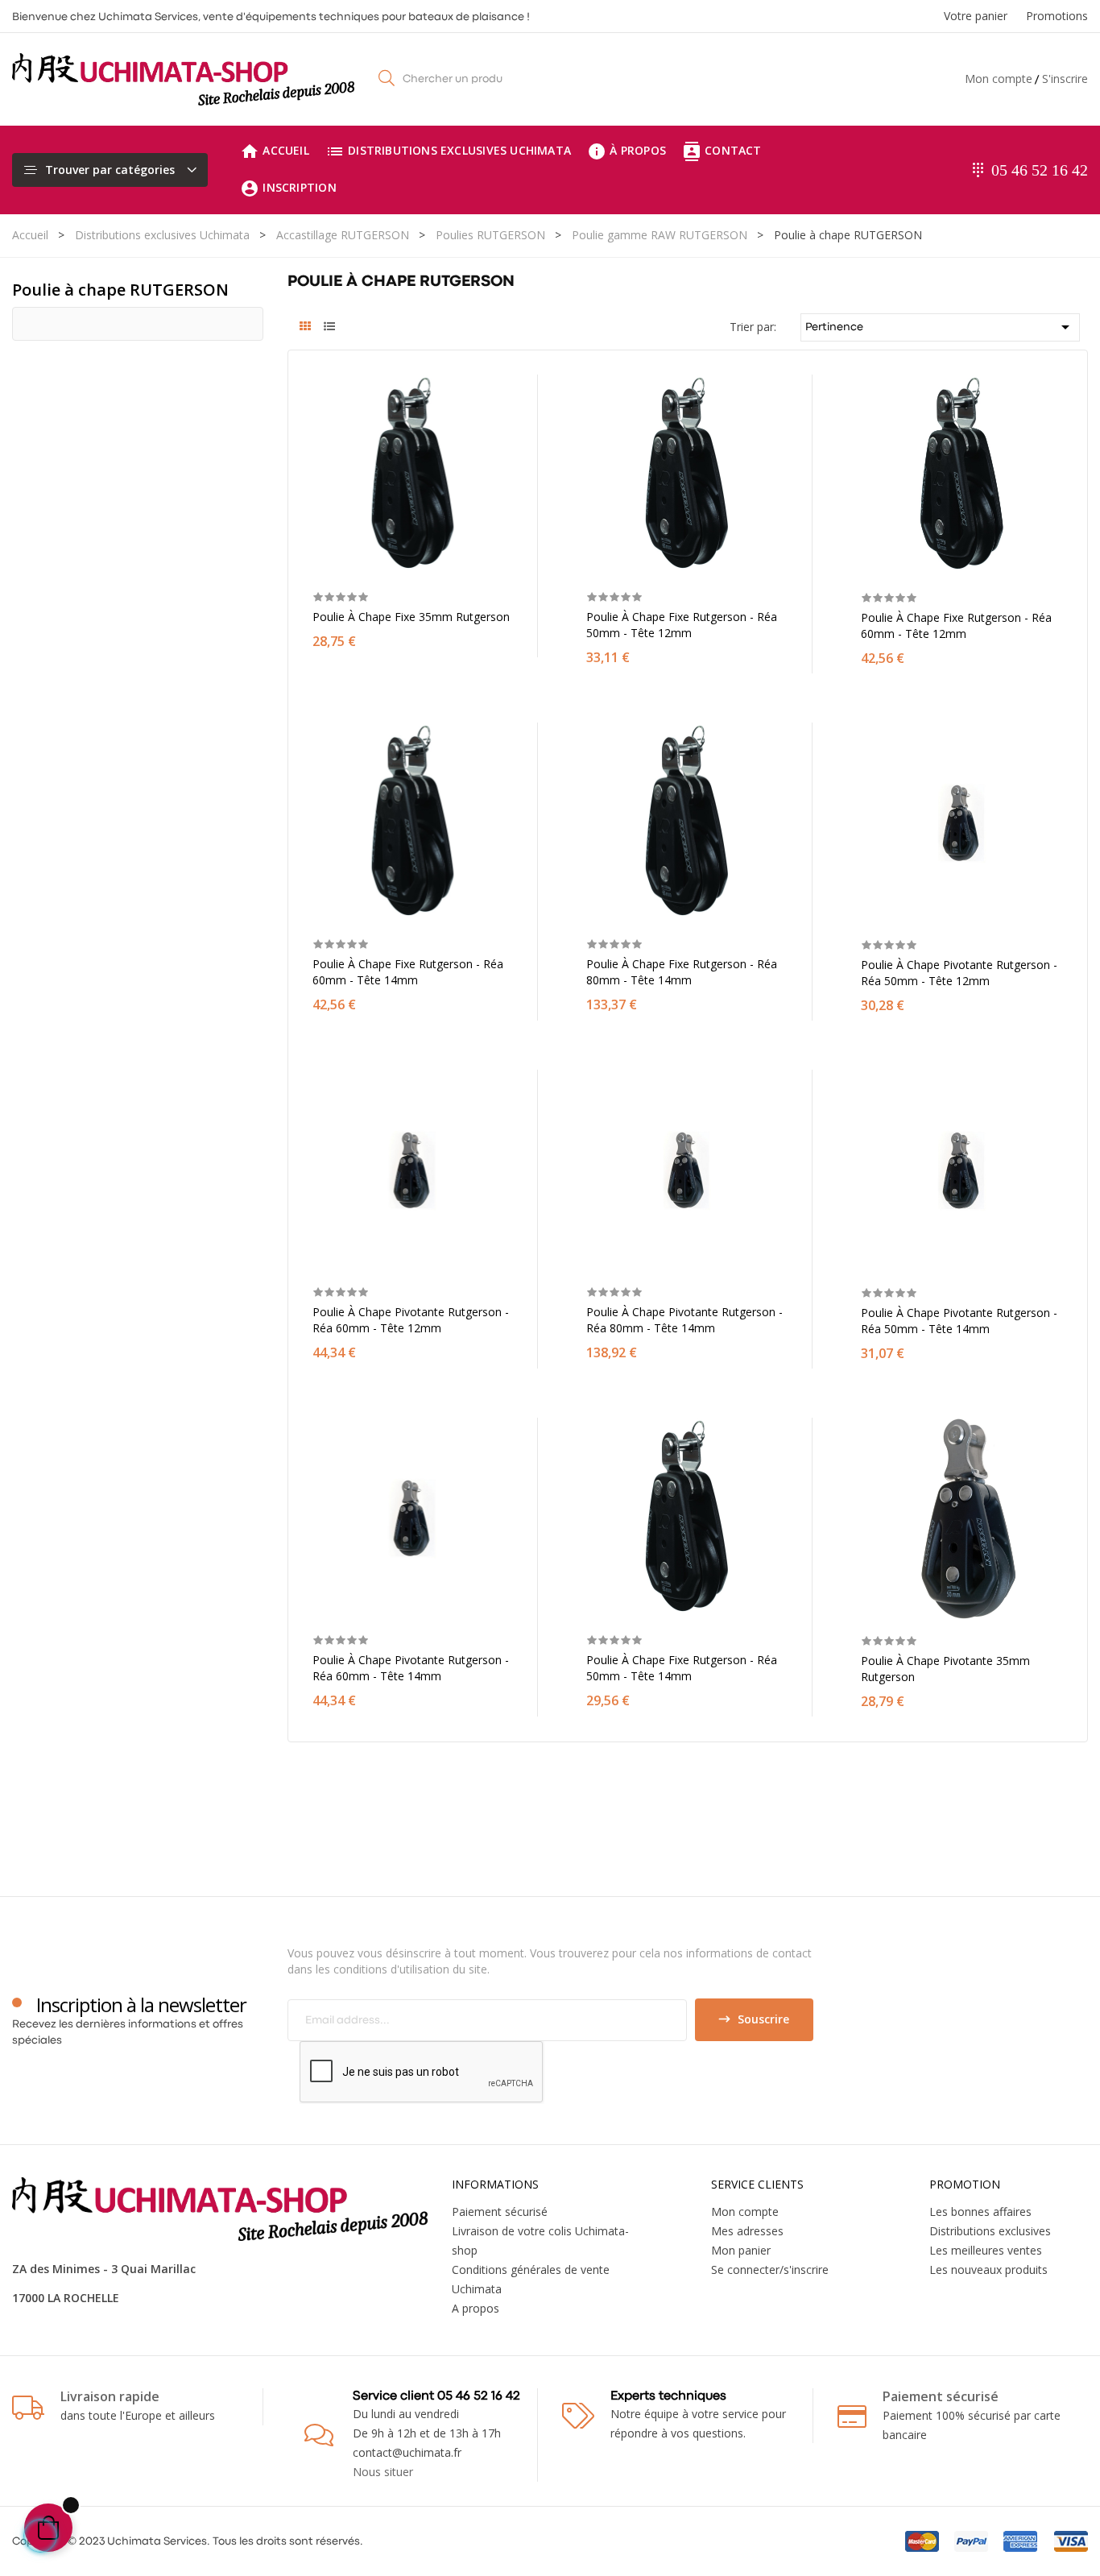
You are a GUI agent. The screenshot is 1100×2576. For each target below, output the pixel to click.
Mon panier (741, 2250)
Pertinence (940, 327)
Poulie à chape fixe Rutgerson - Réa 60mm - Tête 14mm (408, 972)
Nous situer (383, 2472)
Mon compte (999, 79)
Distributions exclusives (990, 2231)
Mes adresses (747, 2231)
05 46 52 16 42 (1040, 170)
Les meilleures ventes (986, 2250)
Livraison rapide (110, 2396)
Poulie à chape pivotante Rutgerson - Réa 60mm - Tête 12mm (411, 1320)
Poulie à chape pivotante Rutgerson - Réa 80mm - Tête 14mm (684, 1320)
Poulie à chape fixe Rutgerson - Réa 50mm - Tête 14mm (682, 1668)
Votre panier (976, 16)
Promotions (1057, 16)
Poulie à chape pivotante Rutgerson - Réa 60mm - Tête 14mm (411, 1668)
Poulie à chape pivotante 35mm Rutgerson (945, 1669)
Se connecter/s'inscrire (770, 2270)
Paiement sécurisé (500, 2212)
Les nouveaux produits (988, 2270)
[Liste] (330, 328)
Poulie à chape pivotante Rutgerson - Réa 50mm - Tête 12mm (959, 973)
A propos (476, 2308)
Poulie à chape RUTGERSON (120, 290)
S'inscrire (1065, 79)
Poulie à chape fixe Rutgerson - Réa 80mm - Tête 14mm (682, 972)
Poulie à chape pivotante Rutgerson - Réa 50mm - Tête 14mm (959, 1321)
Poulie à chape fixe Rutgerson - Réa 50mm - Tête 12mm (682, 625)
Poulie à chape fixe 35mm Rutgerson (411, 617)
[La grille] (306, 328)
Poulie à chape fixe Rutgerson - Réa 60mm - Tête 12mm (956, 625)
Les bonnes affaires (980, 2212)
